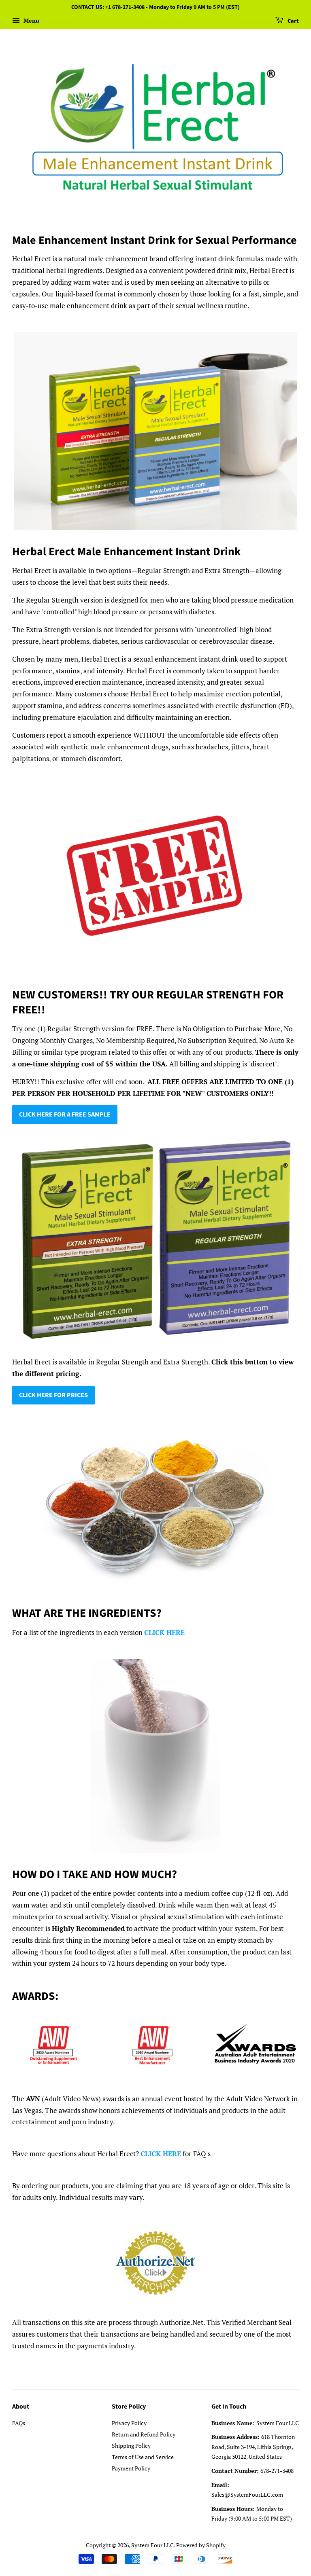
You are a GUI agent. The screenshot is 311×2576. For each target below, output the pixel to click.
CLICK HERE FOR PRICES (53, 1395)
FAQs (19, 2423)
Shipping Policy (131, 2446)
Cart (293, 21)
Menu (31, 20)
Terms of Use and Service (143, 2457)
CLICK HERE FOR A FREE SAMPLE (65, 1115)
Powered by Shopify (201, 2545)
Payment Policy (131, 2468)
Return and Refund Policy (144, 2434)
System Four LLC (152, 2545)
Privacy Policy (129, 2423)
